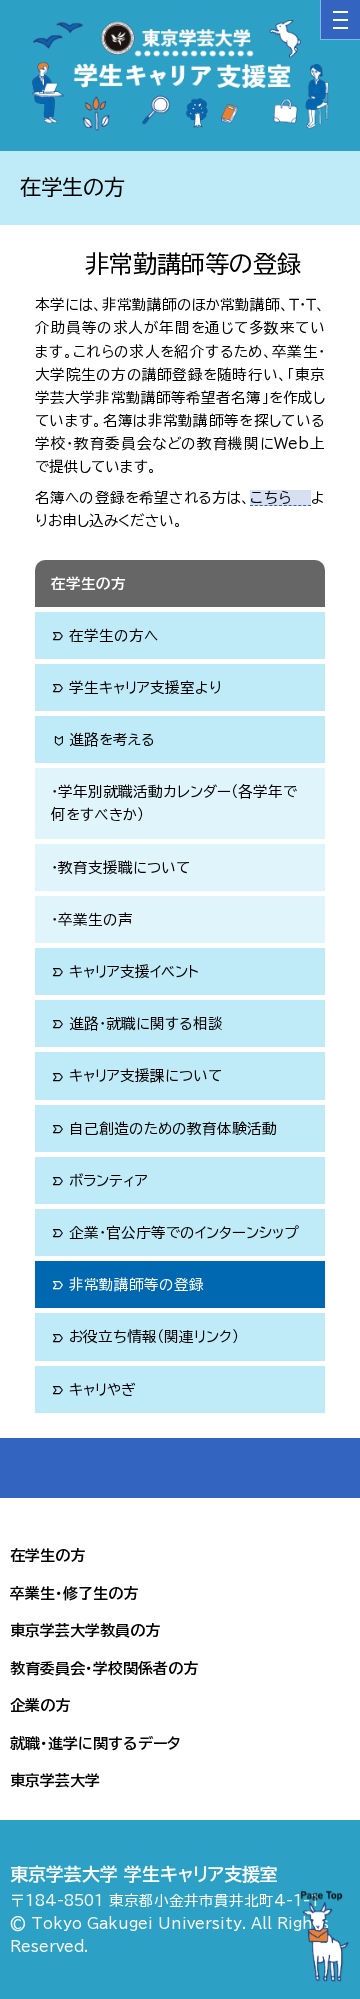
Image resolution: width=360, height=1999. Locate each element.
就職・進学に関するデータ (95, 1743)
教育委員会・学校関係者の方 (104, 1668)
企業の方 (40, 1705)
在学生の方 (88, 583)
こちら (270, 497)
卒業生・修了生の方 (74, 1593)
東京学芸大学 (55, 1780)
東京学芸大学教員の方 (85, 1630)
